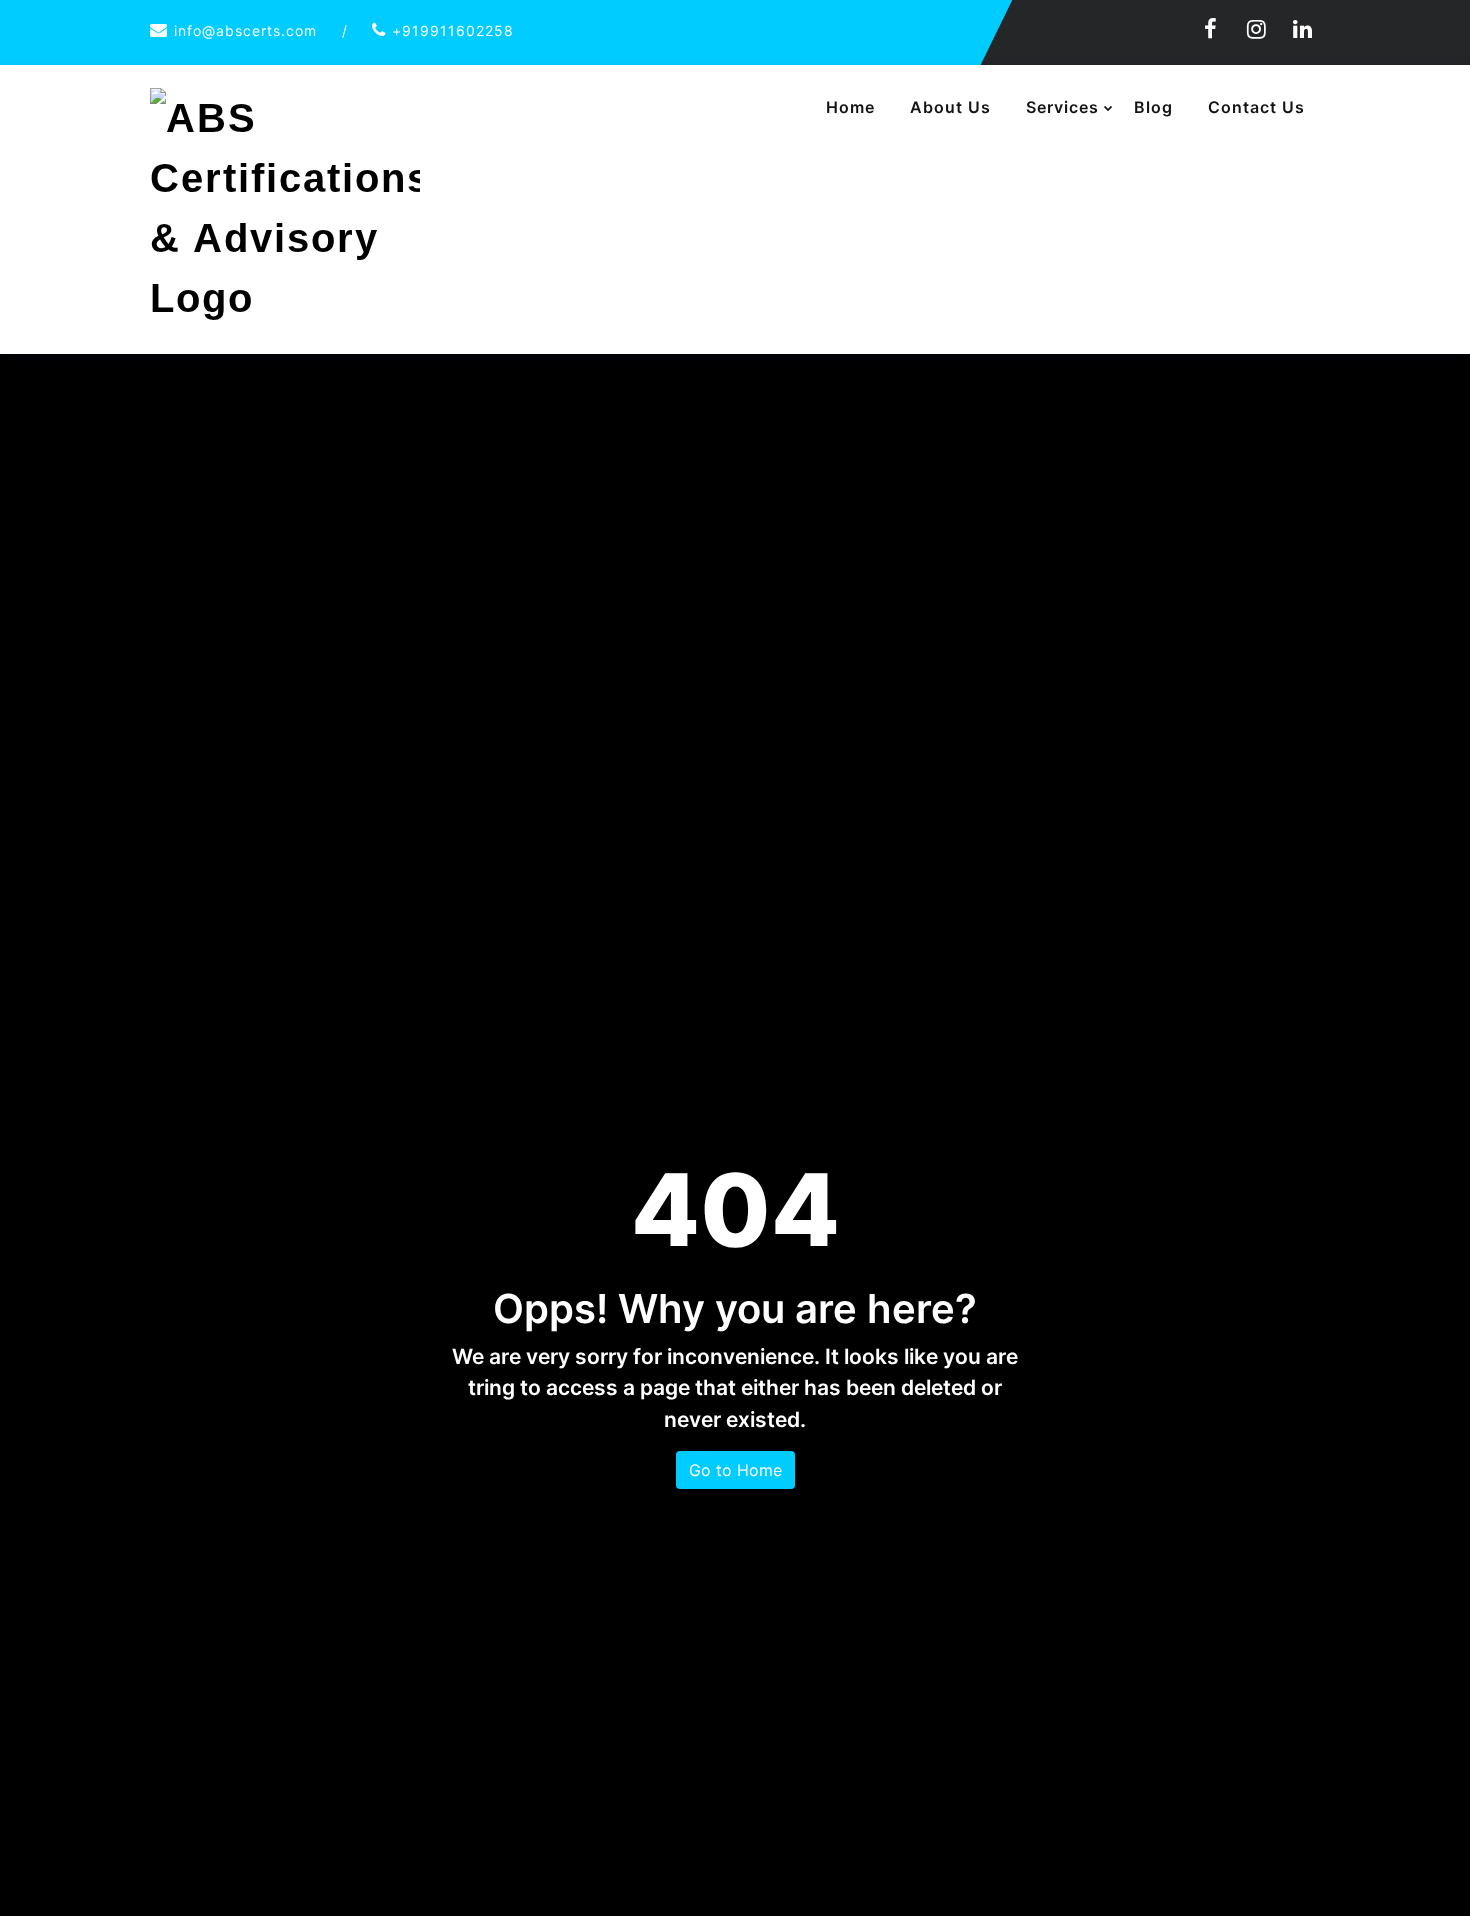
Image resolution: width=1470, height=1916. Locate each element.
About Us (950, 107)
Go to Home (735, 1470)
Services (1062, 107)
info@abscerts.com (245, 30)
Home (850, 107)
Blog (1153, 107)
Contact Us (1256, 107)
